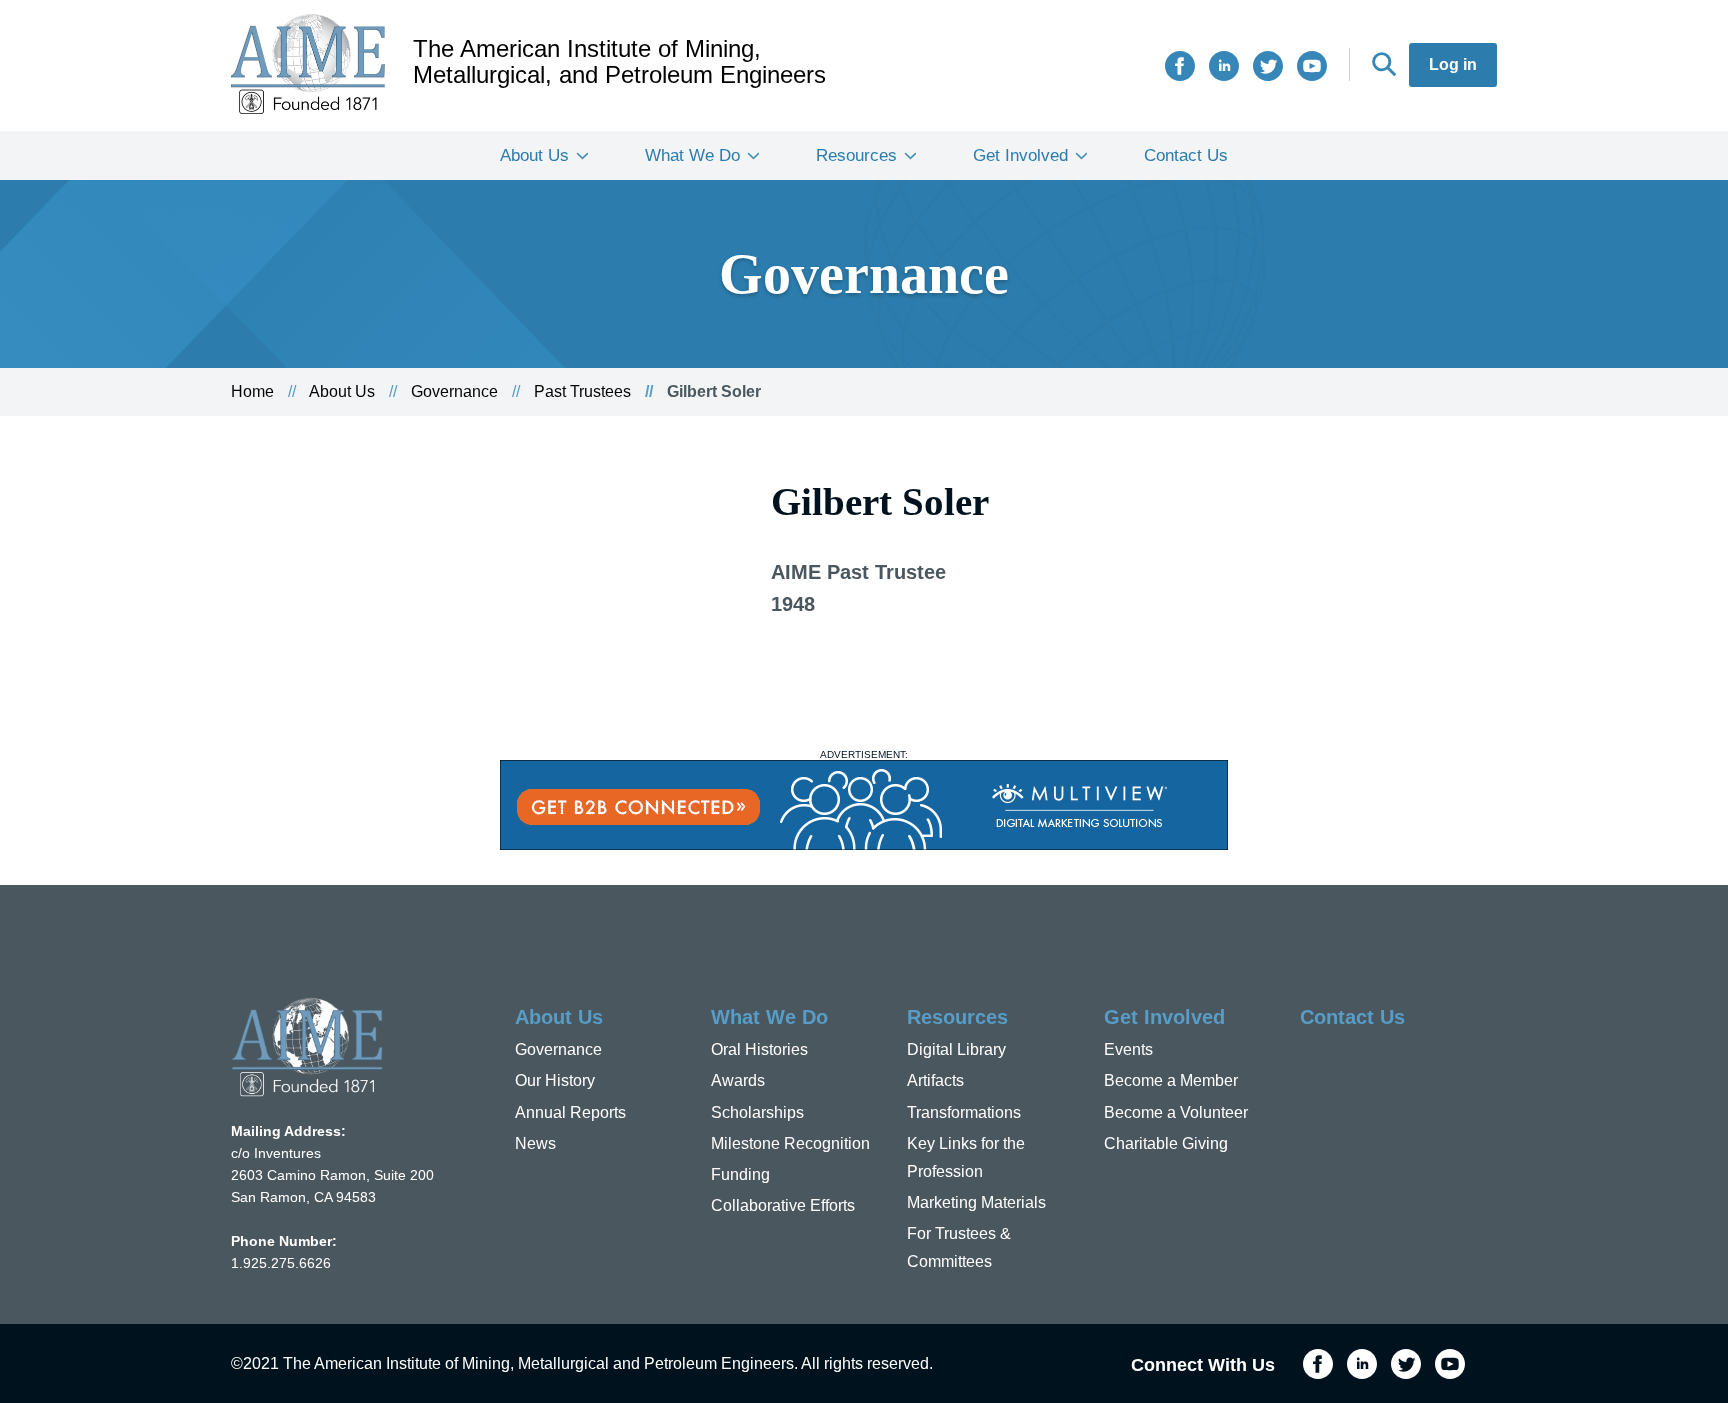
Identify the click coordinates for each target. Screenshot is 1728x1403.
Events (1128, 1049)
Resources (856, 155)
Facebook (1180, 66)
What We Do (692, 155)
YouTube (1312, 66)
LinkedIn (1224, 66)
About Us (534, 155)
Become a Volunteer (1176, 1112)
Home (252, 391)
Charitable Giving (1166, 1143)
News (535, 1143)
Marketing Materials (976, 1202)
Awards (738, 1080)
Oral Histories (759, 1049)
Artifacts (935, 1080)
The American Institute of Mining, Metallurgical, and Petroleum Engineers (619, 62)
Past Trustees (582, 391)
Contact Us (1186, 155)
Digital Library (956, 1049)
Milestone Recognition (790, 1143)
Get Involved (1020, 155)
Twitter (1268, 66)
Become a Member (1171, 1080)
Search (1384, 64)
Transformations (964, 1112)
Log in (1453, 64)
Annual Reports (570, 1112)
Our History (555, 1080)
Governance (454, 391)
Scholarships (757, 1112)
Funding (740, 1174)
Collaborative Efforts (783, 1205)
